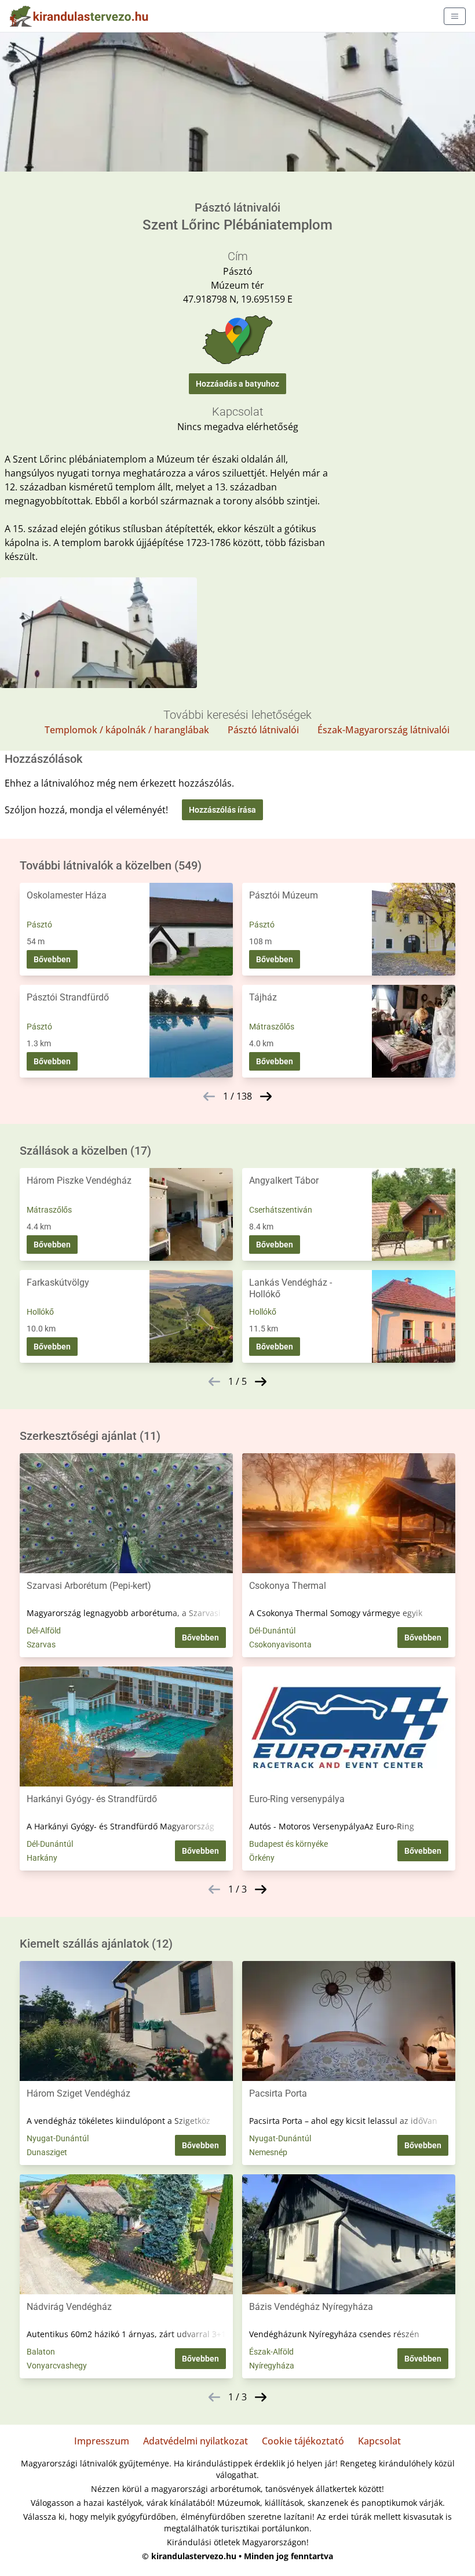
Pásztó (39, 925)
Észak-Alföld (271, 2352)
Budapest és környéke (288, 1844)
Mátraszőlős (272, 1027)
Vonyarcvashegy (57, 2366)
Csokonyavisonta (280, 1644)
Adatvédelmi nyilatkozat (196, 2441)
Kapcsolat (379, 2441)
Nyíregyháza (272, 2366)
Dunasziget (47, 2152)
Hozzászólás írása (222, 810)
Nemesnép (268, 2152)
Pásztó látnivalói (263, 730)
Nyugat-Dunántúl (58, 2138)
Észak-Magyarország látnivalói (383, 730)
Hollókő (40, 1312)
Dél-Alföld (44, 1631)
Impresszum (102, 2441)
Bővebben (52, 959)
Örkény (262, 1858)
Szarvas (41, 1644)
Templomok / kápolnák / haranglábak (127, 730)
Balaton (41, 2352)
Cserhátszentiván (281, 1210)
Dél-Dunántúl (272, 1631)
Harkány (42, 1858)
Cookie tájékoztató (303, 2441)
